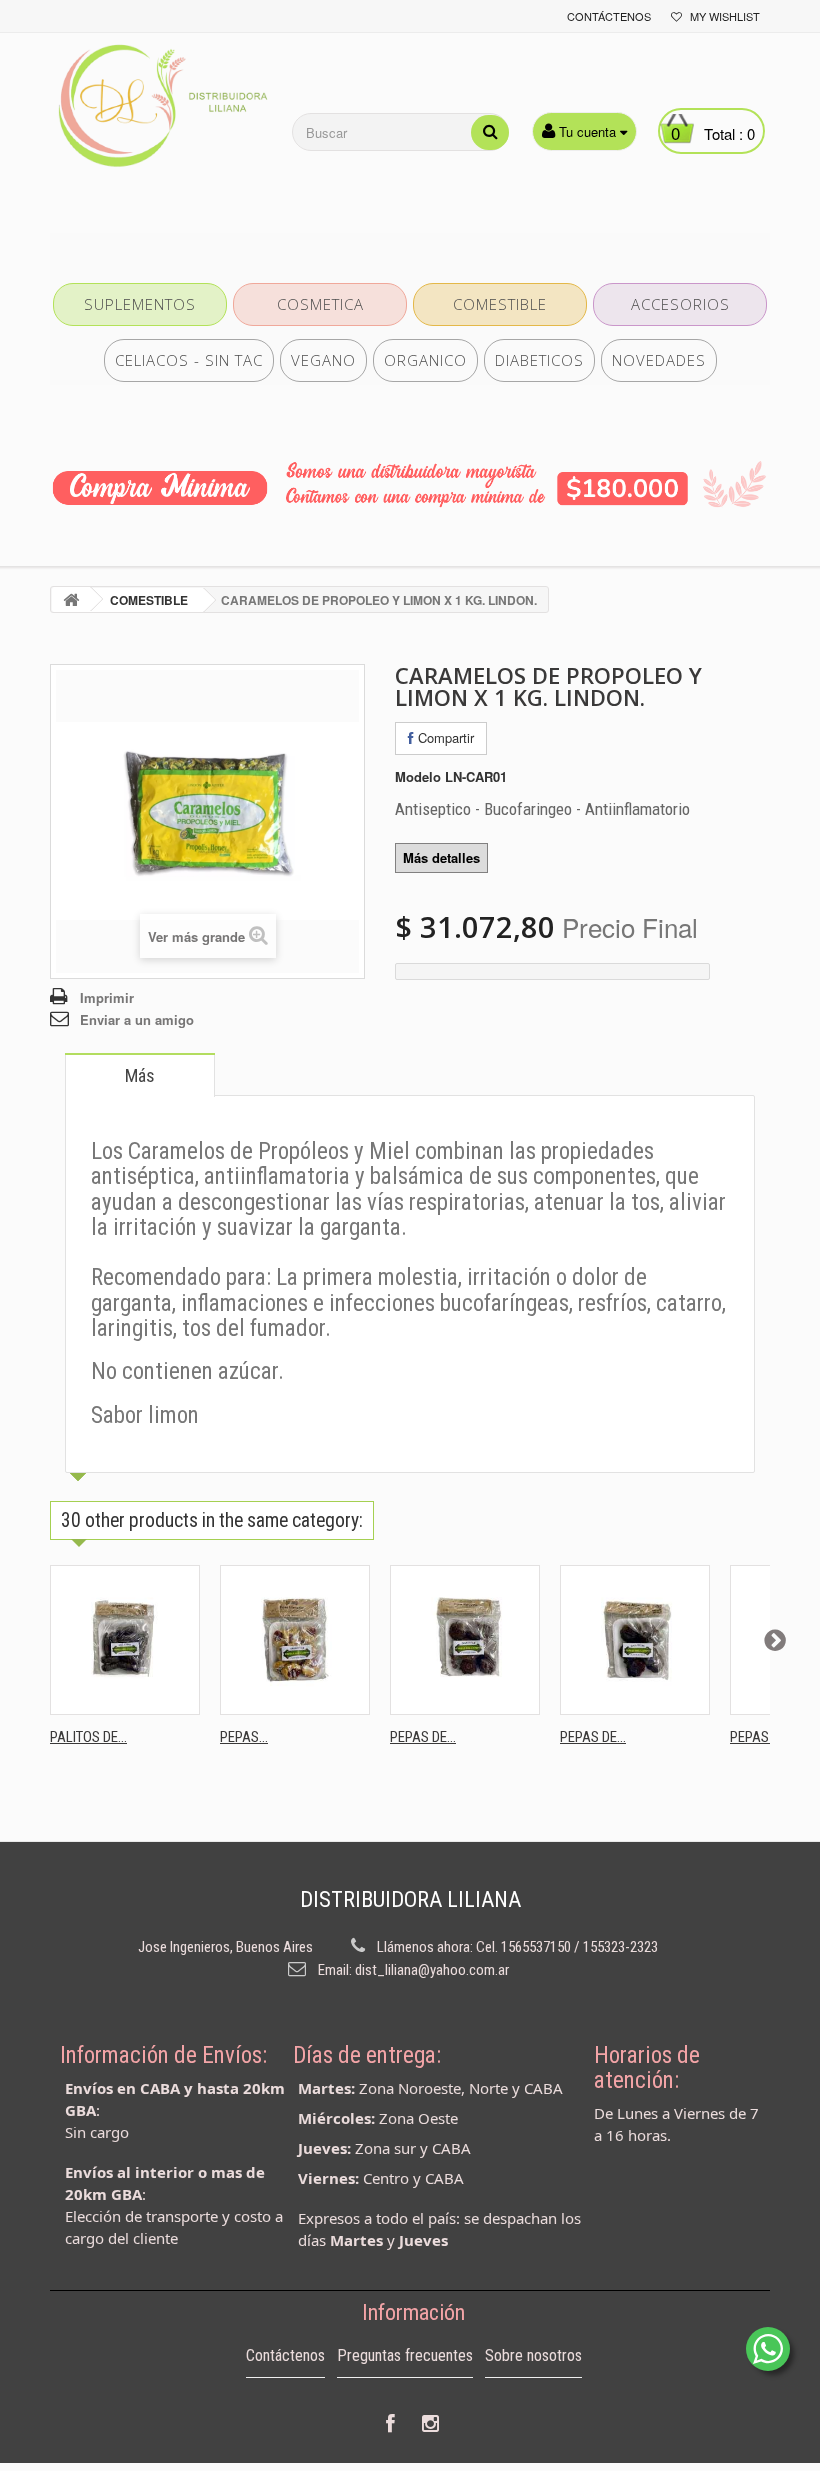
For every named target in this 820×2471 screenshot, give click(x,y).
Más (140, 1075)
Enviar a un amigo (137, 1019)
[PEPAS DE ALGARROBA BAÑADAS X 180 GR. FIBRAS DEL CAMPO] (635, 1640)
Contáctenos (609, 16)
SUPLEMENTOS (140, 304)
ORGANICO (425, 360)
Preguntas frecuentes (405, 2355)
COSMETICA (320, 304)
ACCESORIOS (680, 304)
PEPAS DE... (423, 1737)
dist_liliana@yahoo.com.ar (432, 1970)
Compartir (444, 737)
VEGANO (323, 360)
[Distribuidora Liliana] (160, 106)
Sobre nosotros (533, 2355)
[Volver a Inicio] (71, 599)
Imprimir (107, 997)
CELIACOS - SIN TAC (189, 360)
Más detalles (441, 857)
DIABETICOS (539, 360)
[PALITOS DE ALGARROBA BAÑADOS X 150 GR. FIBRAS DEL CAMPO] (125, 1640)
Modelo (418, 777)
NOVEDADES (659, 360)
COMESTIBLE (500, 304)
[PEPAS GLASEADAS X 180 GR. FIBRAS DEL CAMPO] (295, 1640)
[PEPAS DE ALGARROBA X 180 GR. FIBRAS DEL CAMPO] (465, 1640)
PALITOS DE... (88, 1737)
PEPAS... (244, 1737)
